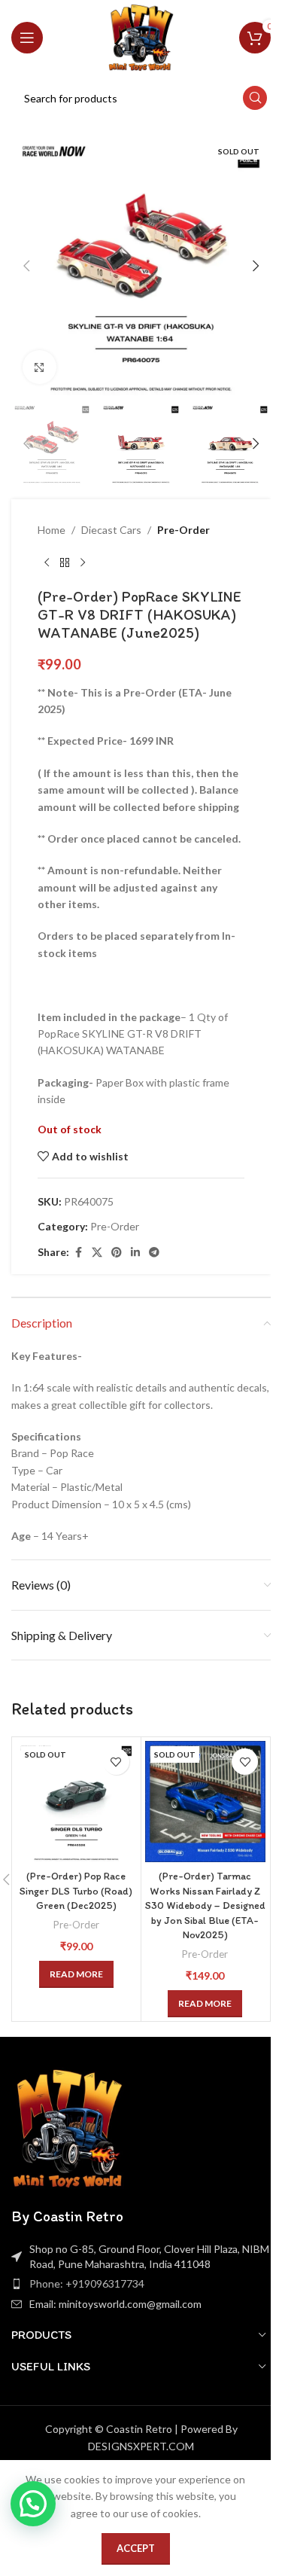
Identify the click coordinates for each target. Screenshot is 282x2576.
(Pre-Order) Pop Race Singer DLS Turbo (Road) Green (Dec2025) (76, 1891)
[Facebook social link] (78, 1253)
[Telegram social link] (154, 1253)
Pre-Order (183, 530)
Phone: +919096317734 (87, 2283)
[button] (26, 266)
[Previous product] (47, 563)
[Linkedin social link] (135, 1253)
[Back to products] (65, 563)
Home (52, 530)
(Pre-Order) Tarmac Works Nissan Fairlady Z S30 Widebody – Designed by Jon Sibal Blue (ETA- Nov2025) (205, 1905)
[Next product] (83, 563)
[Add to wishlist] (116, 1762)
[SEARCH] (255, 98)
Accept (136, 2548)
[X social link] (97, 1253)
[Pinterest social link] (117, 1253)
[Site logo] (141, 37)
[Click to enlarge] (39, 367)
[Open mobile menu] (27, 38)
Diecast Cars (111, 530)
